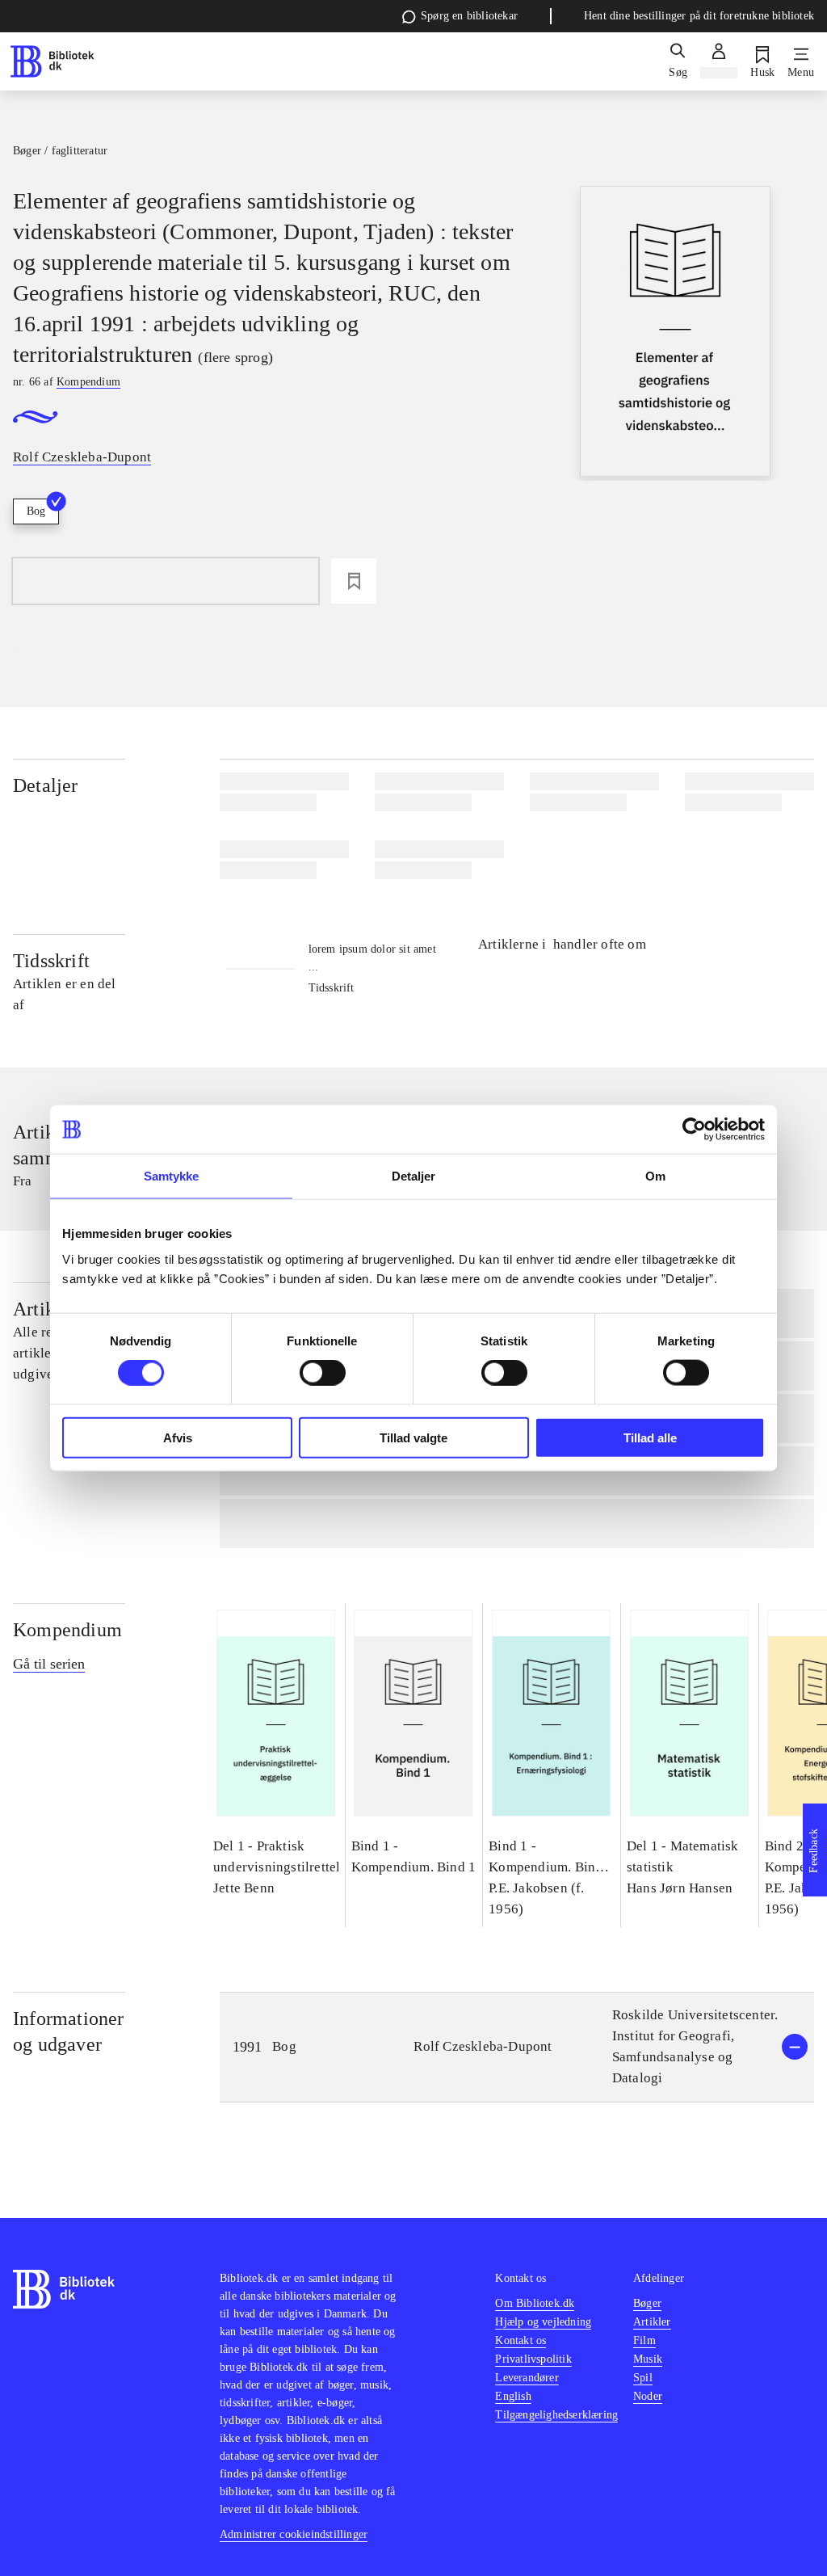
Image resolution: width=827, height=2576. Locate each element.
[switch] (323, 1373)
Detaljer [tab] (414, 1176)
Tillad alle (650, 1437)
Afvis (178, 1437)
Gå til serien (49, 1664)
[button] (517, 2047)
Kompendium (67, 1630)
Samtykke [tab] (172, 1176)
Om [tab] (655, 1176)
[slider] (675, 333)
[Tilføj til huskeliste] (354, 581)
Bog (36, 511)
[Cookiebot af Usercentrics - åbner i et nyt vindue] (694, 1130)
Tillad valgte (413, 1437)
